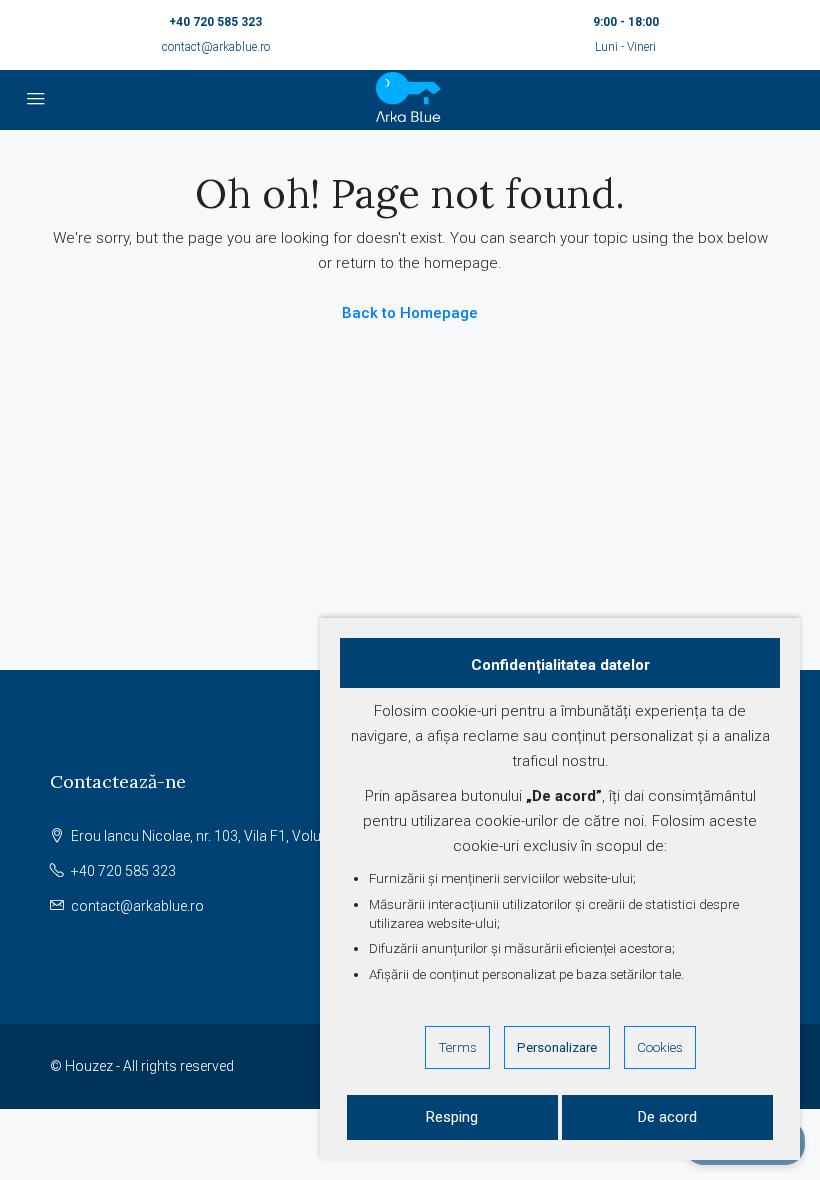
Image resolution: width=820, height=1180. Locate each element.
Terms (457, 1047)
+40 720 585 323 (215, 22)
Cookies (660, 1047)
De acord (667, 1117)
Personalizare (557, 1047)
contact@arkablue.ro (216, 47)
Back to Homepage (410, 313)
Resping (452, 1117)
